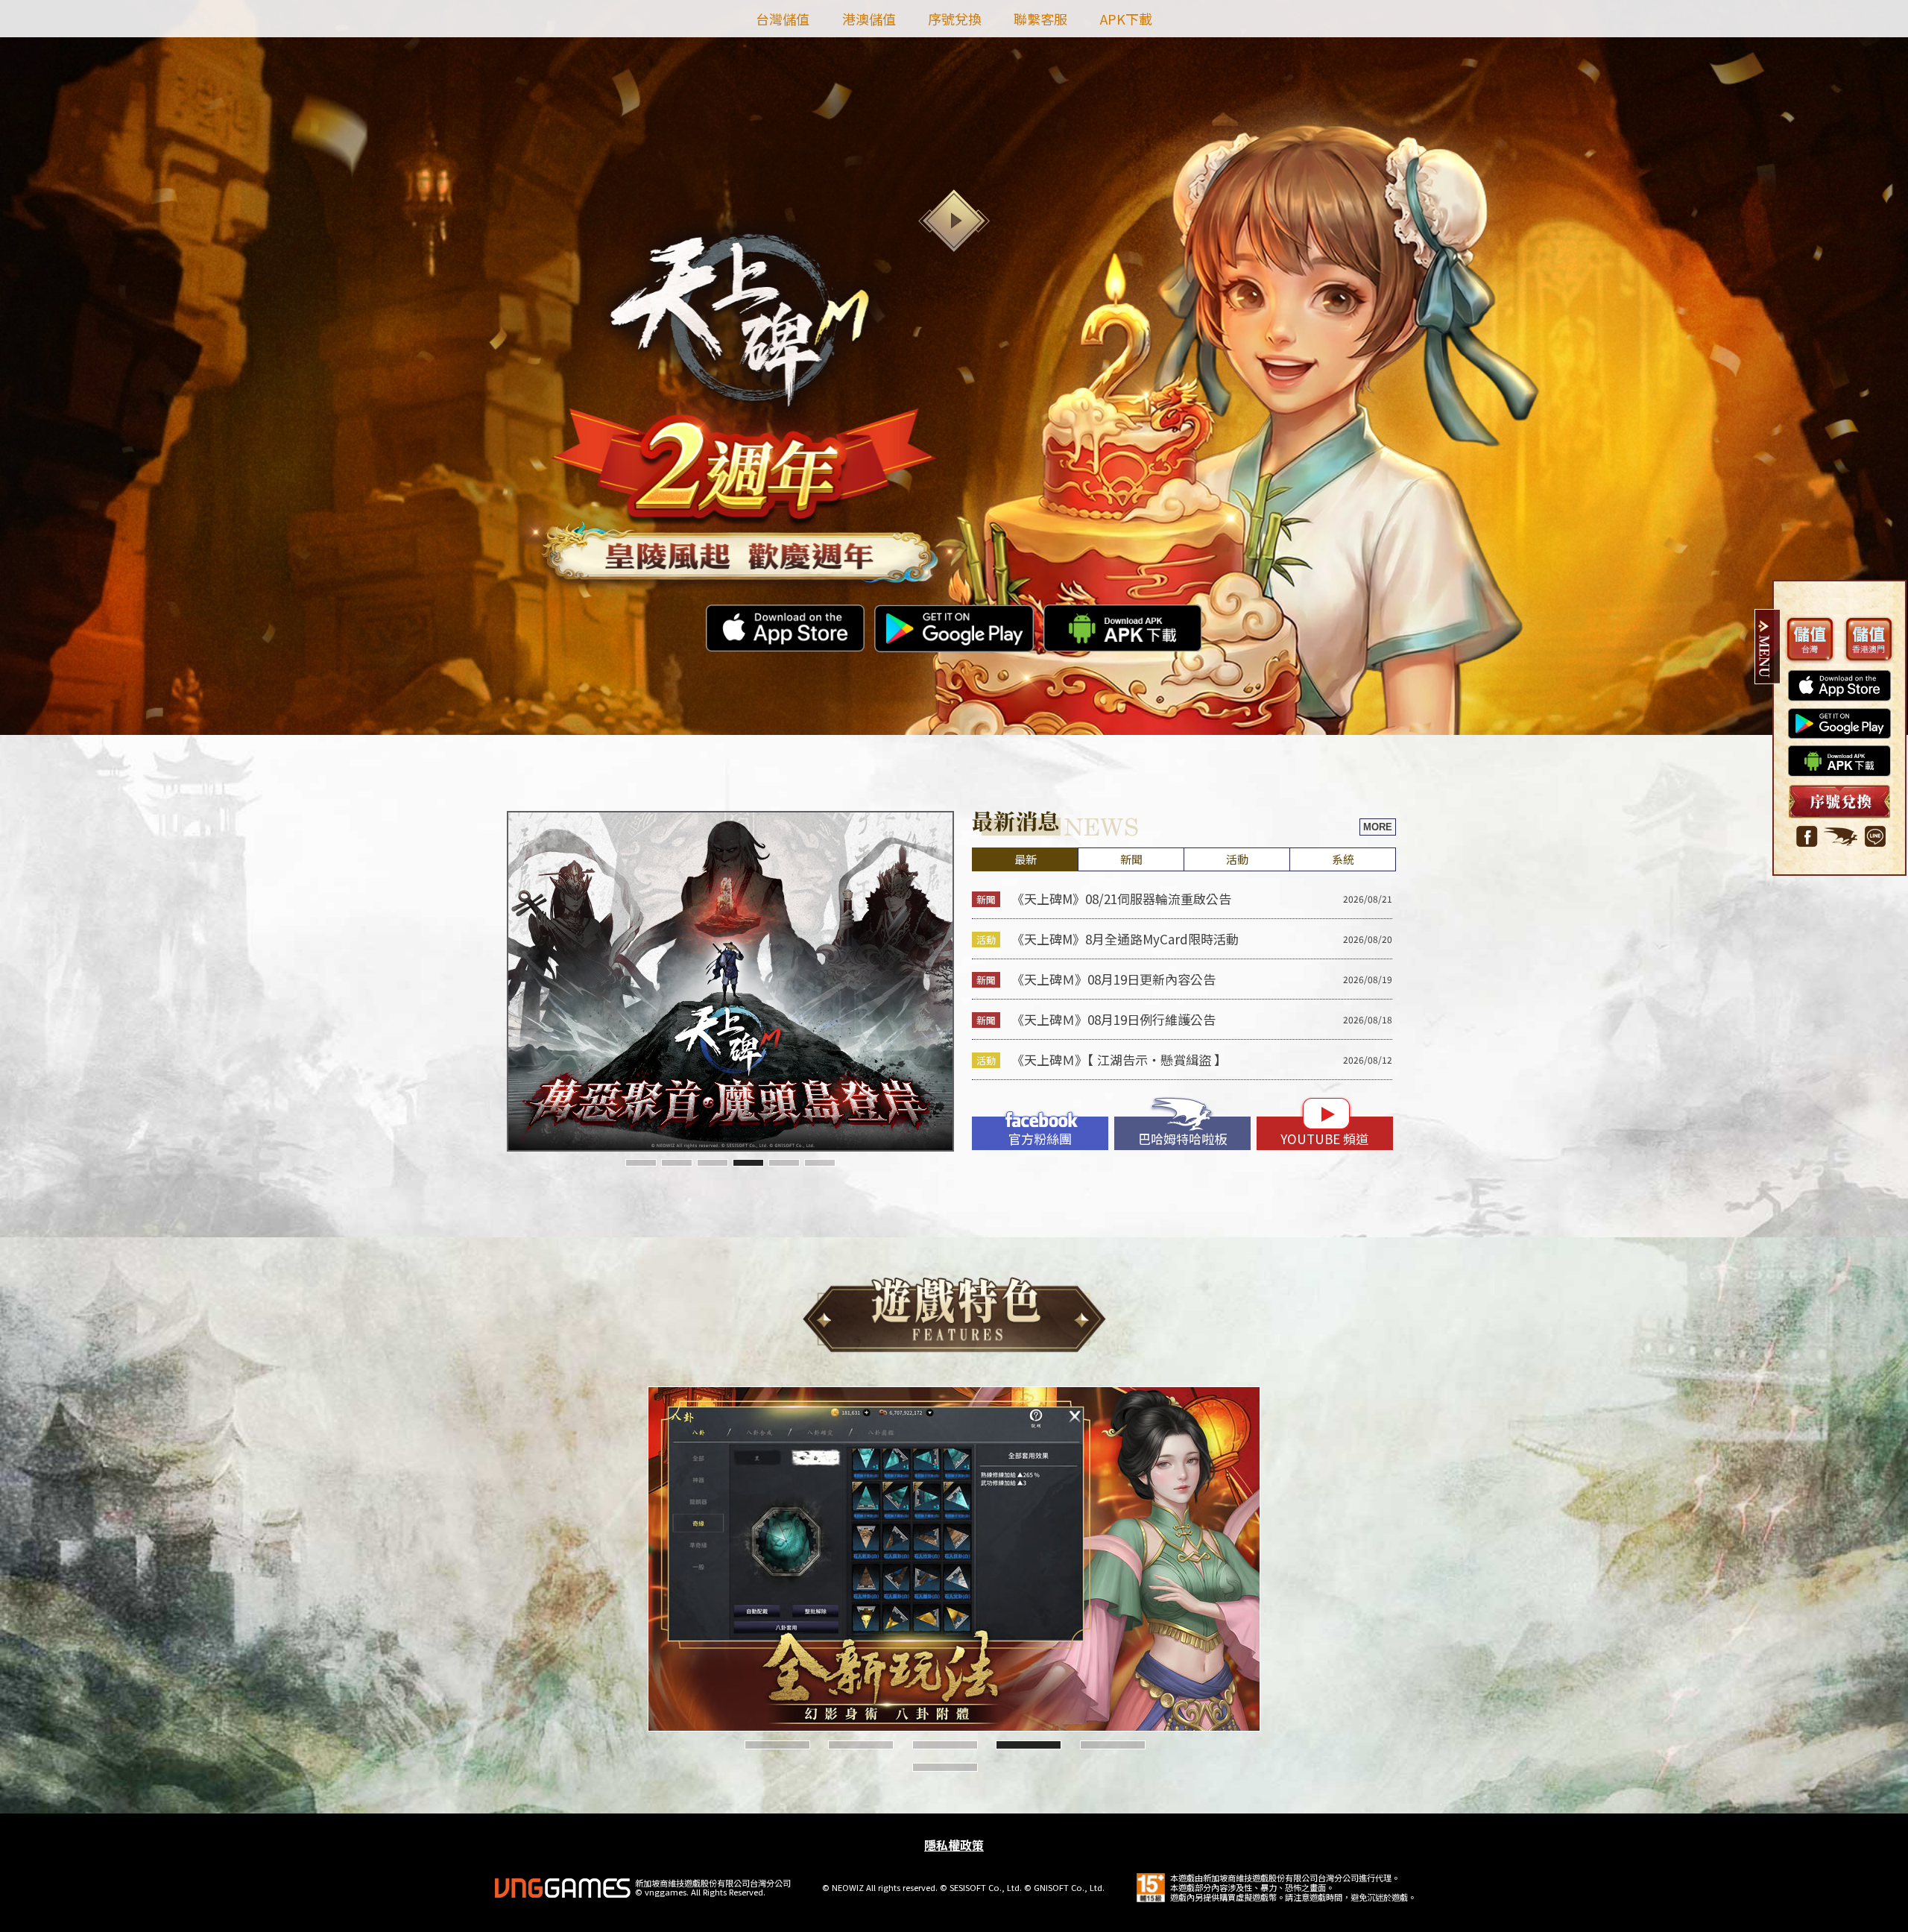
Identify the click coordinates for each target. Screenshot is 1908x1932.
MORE (1378, 827)
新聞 (1131, 859)
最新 (1026, 859)
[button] (641, 1163)
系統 (1343, 859)
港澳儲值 (869, 19)
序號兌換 (955, 19)
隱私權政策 (954, 1845)
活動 (1237, 859)
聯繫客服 (1040, 19)
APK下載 (1126, 19)
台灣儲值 (783, 19)
